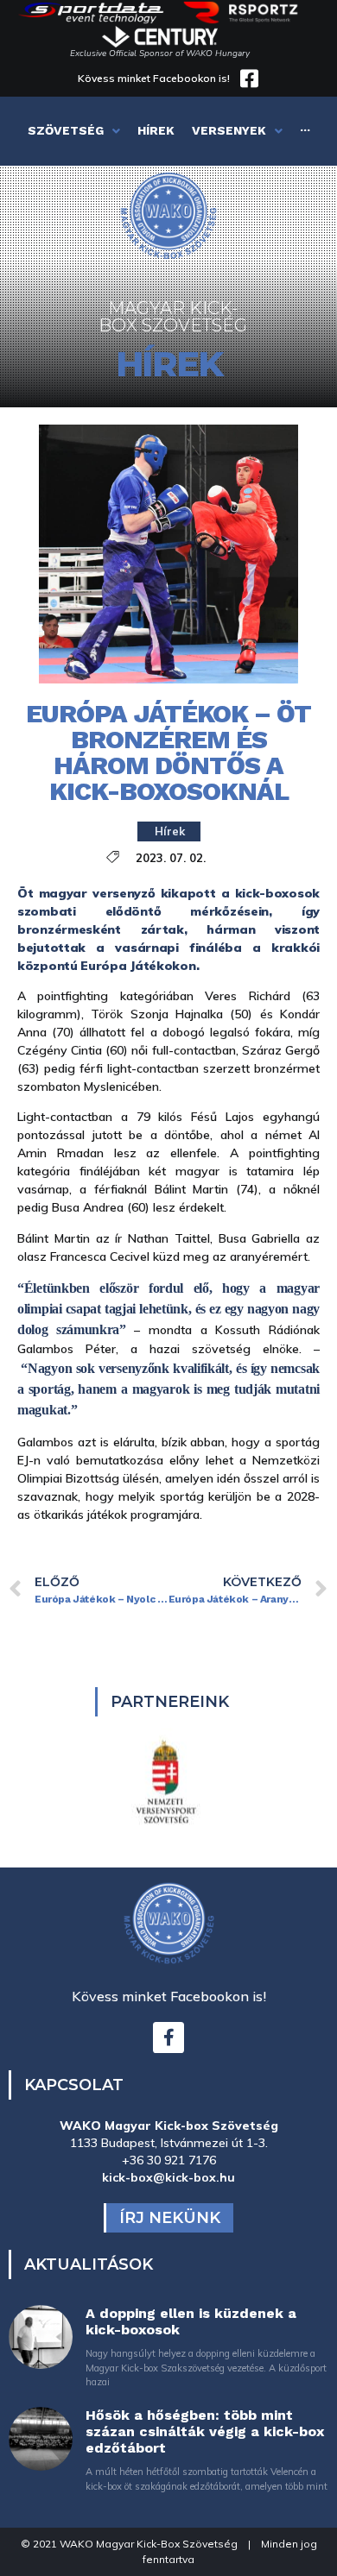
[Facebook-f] (168, 2037)
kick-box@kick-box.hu (168, 2177)
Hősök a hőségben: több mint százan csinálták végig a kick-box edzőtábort (205, 2431)
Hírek (170, 831)
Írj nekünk (170, 2218)
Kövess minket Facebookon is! (154, 78)
